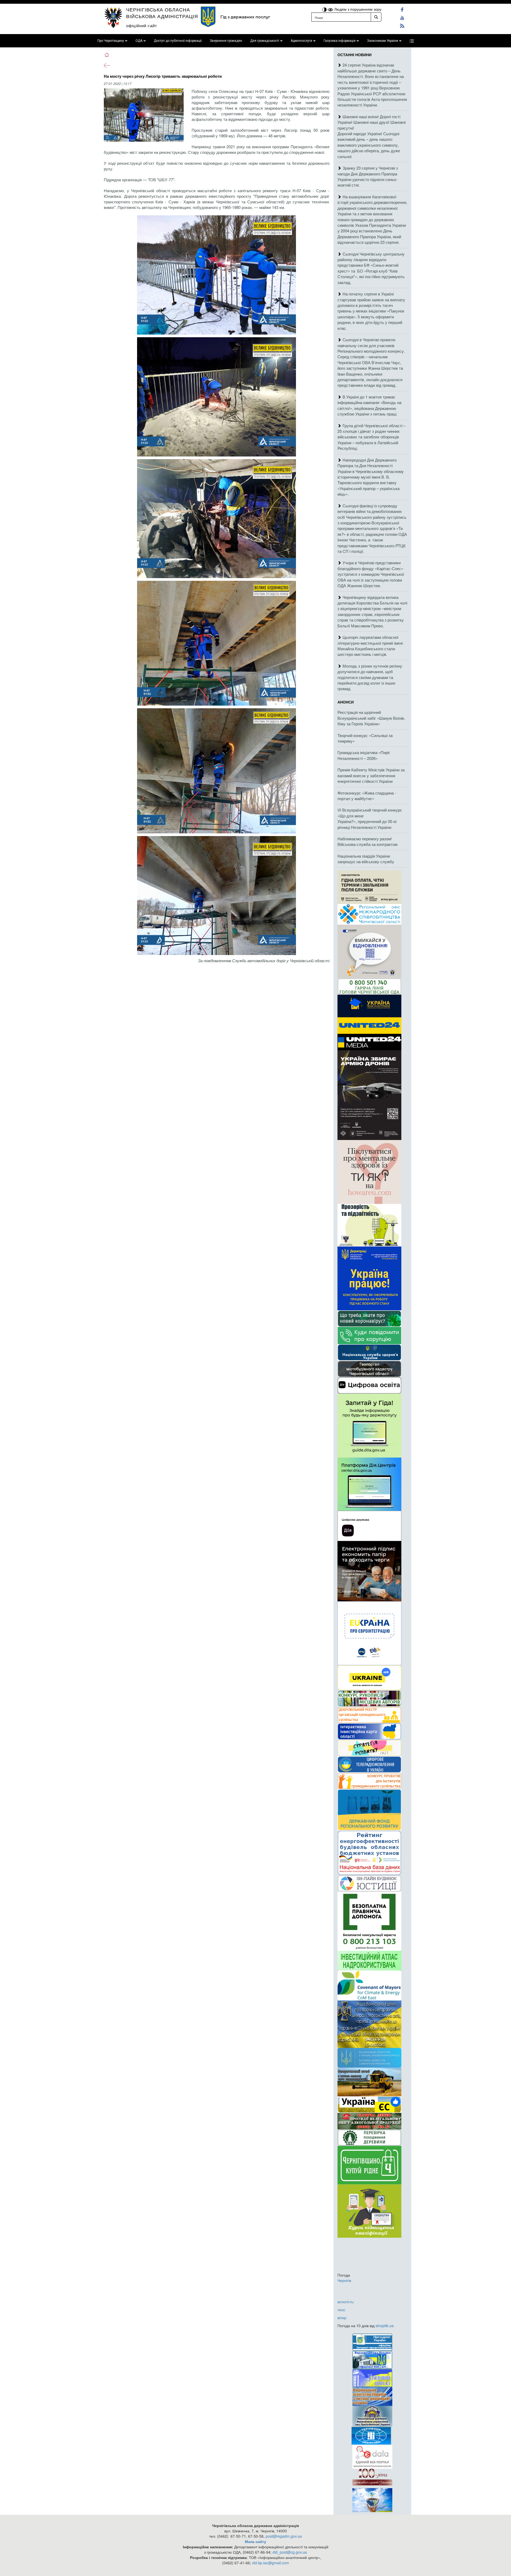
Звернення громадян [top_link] (226, 41)
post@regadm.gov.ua (284, 2536)
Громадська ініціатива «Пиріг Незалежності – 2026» (364, 755)
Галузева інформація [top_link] (340, 41)
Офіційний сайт (142, 25)
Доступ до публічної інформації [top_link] (178, 41)
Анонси (346, 702)
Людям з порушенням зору (357, 9)
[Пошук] (376, 17)
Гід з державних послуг (245, 17)
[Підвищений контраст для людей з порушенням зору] (325, 9)
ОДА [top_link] (139, 41)
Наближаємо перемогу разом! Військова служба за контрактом (367, 841)
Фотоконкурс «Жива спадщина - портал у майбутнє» (367, 796)
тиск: (342, 2310)
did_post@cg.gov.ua (290, 2552)
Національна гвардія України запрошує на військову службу (366, 859)
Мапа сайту (256, 2541)
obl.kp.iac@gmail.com (271, 2563)
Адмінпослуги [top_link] (301, 41)
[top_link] (412, 41)
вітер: (342, 2318)
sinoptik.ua (385, 2326)
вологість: (346, 2302)
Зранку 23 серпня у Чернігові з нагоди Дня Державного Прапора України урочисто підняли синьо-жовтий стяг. (368, 176)
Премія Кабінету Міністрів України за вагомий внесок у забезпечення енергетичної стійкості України (371, 775)
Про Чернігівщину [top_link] (111, 41)
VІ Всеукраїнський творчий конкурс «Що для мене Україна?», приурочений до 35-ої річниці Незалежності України (370, 818)
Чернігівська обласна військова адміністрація (162, 13)
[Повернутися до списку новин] (107, 65)
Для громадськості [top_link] (265, 41)
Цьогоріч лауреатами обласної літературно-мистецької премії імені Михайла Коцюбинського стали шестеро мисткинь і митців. (370, 646)
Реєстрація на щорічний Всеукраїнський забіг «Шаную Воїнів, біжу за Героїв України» (371, 718)
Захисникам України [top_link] (383, 41)
